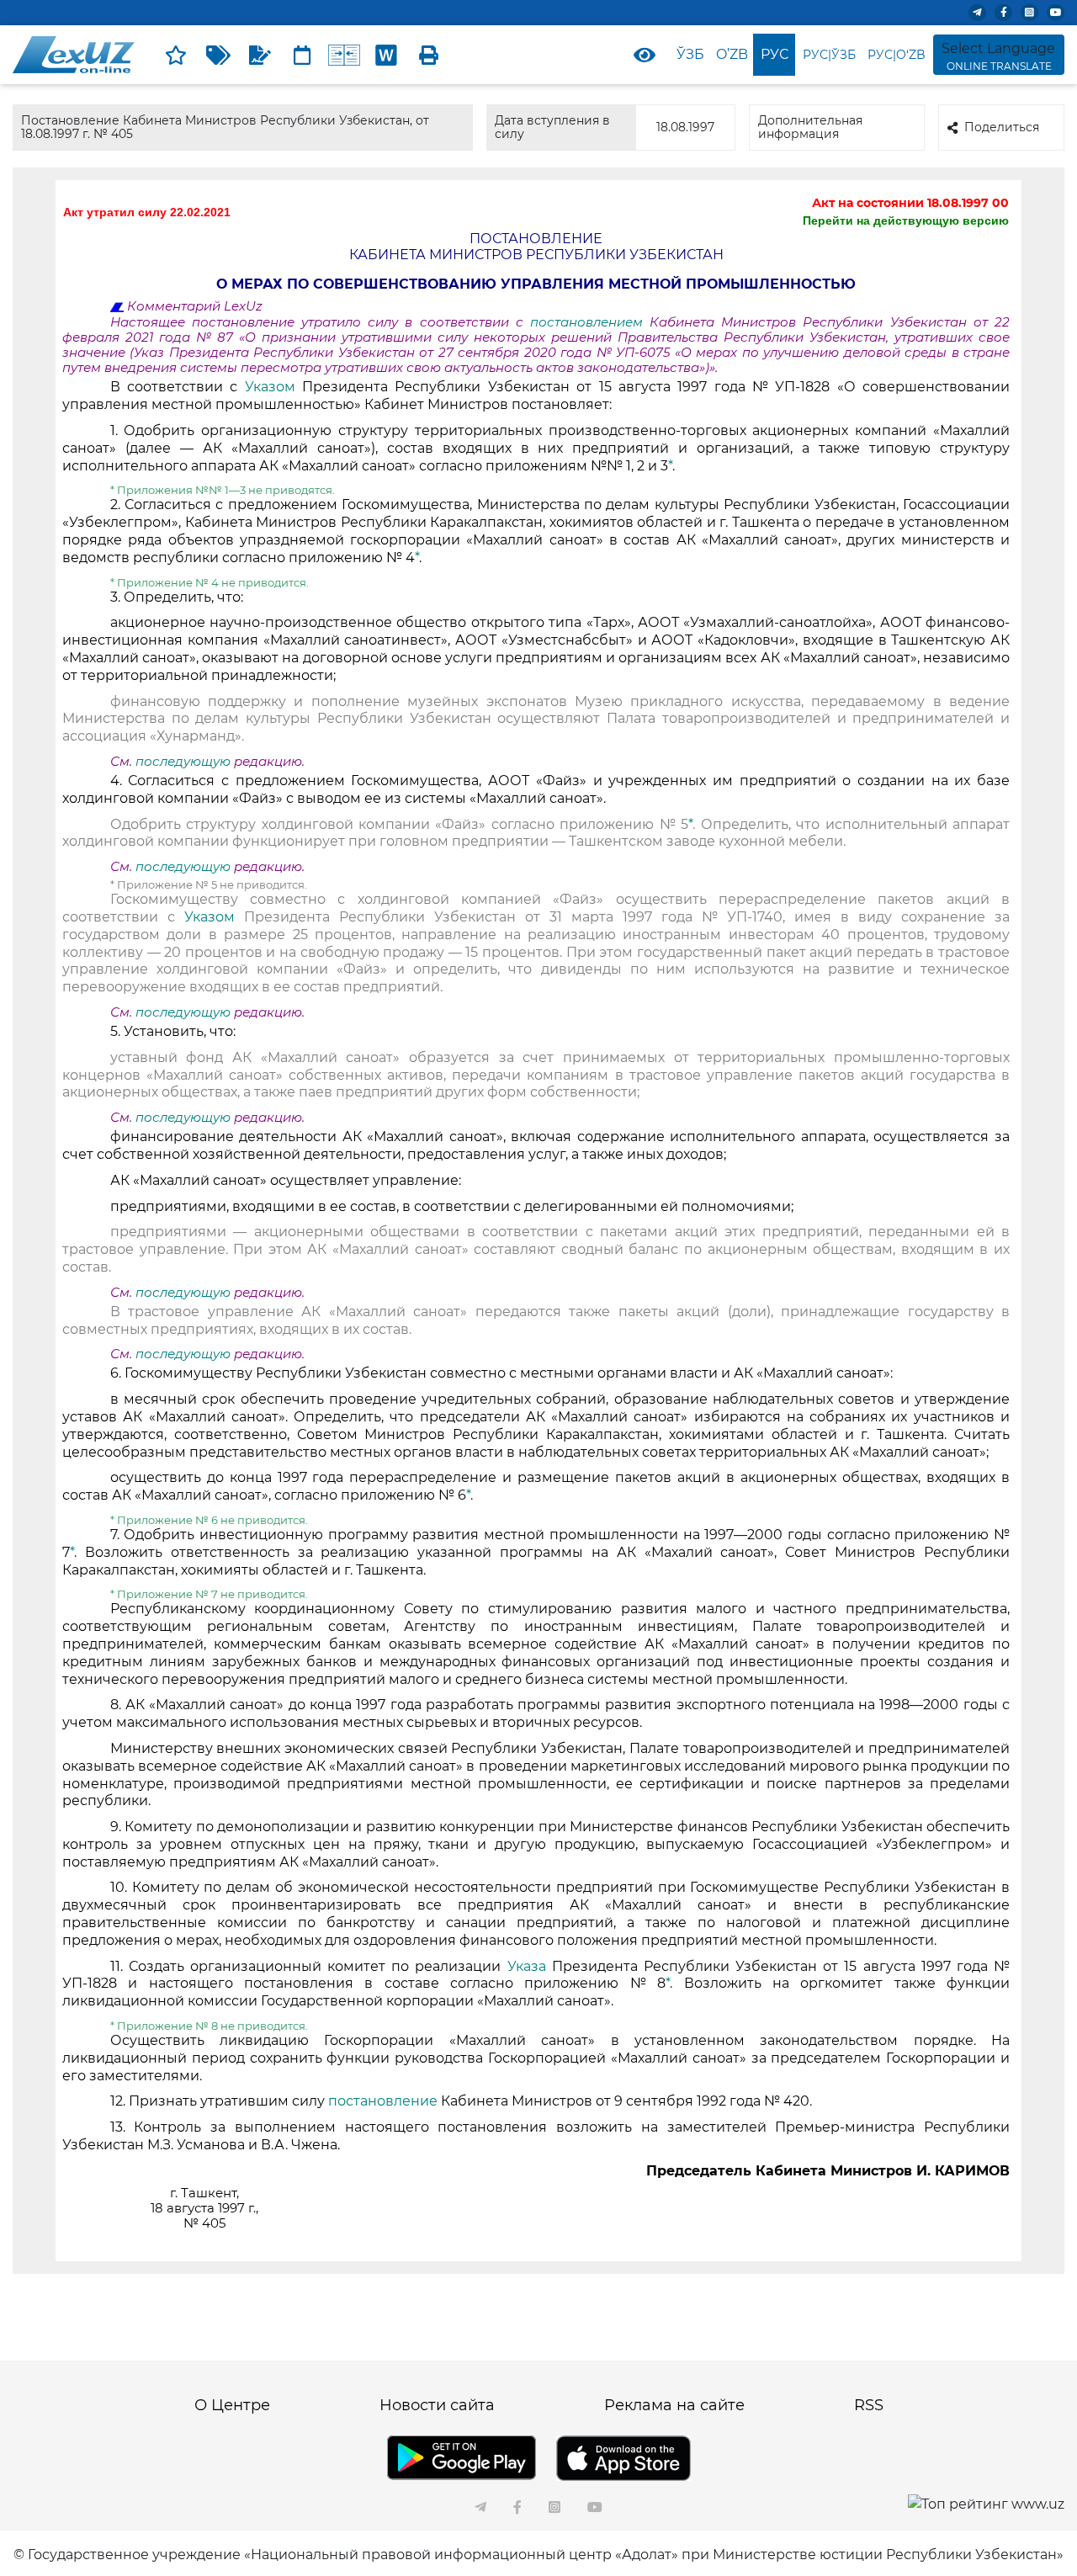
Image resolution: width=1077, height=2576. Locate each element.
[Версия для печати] (428, 55)
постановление (385, 2101)
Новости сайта (437, 2405)
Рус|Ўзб (829, 55)
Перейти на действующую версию (906, 220)
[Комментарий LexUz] (260, 55)
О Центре (232, 2405)
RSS (869, 2405)
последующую (183, 762)
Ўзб (690, 54)
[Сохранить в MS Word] (386, 55)
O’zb (732, 54)
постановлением (590, 322)
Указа (530, 1966)
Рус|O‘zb (897, 55)
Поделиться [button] (1002, 127)
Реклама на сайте (674, 2405)
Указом (273, 387)
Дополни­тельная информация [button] (810, 127)
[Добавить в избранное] (176, 55)
